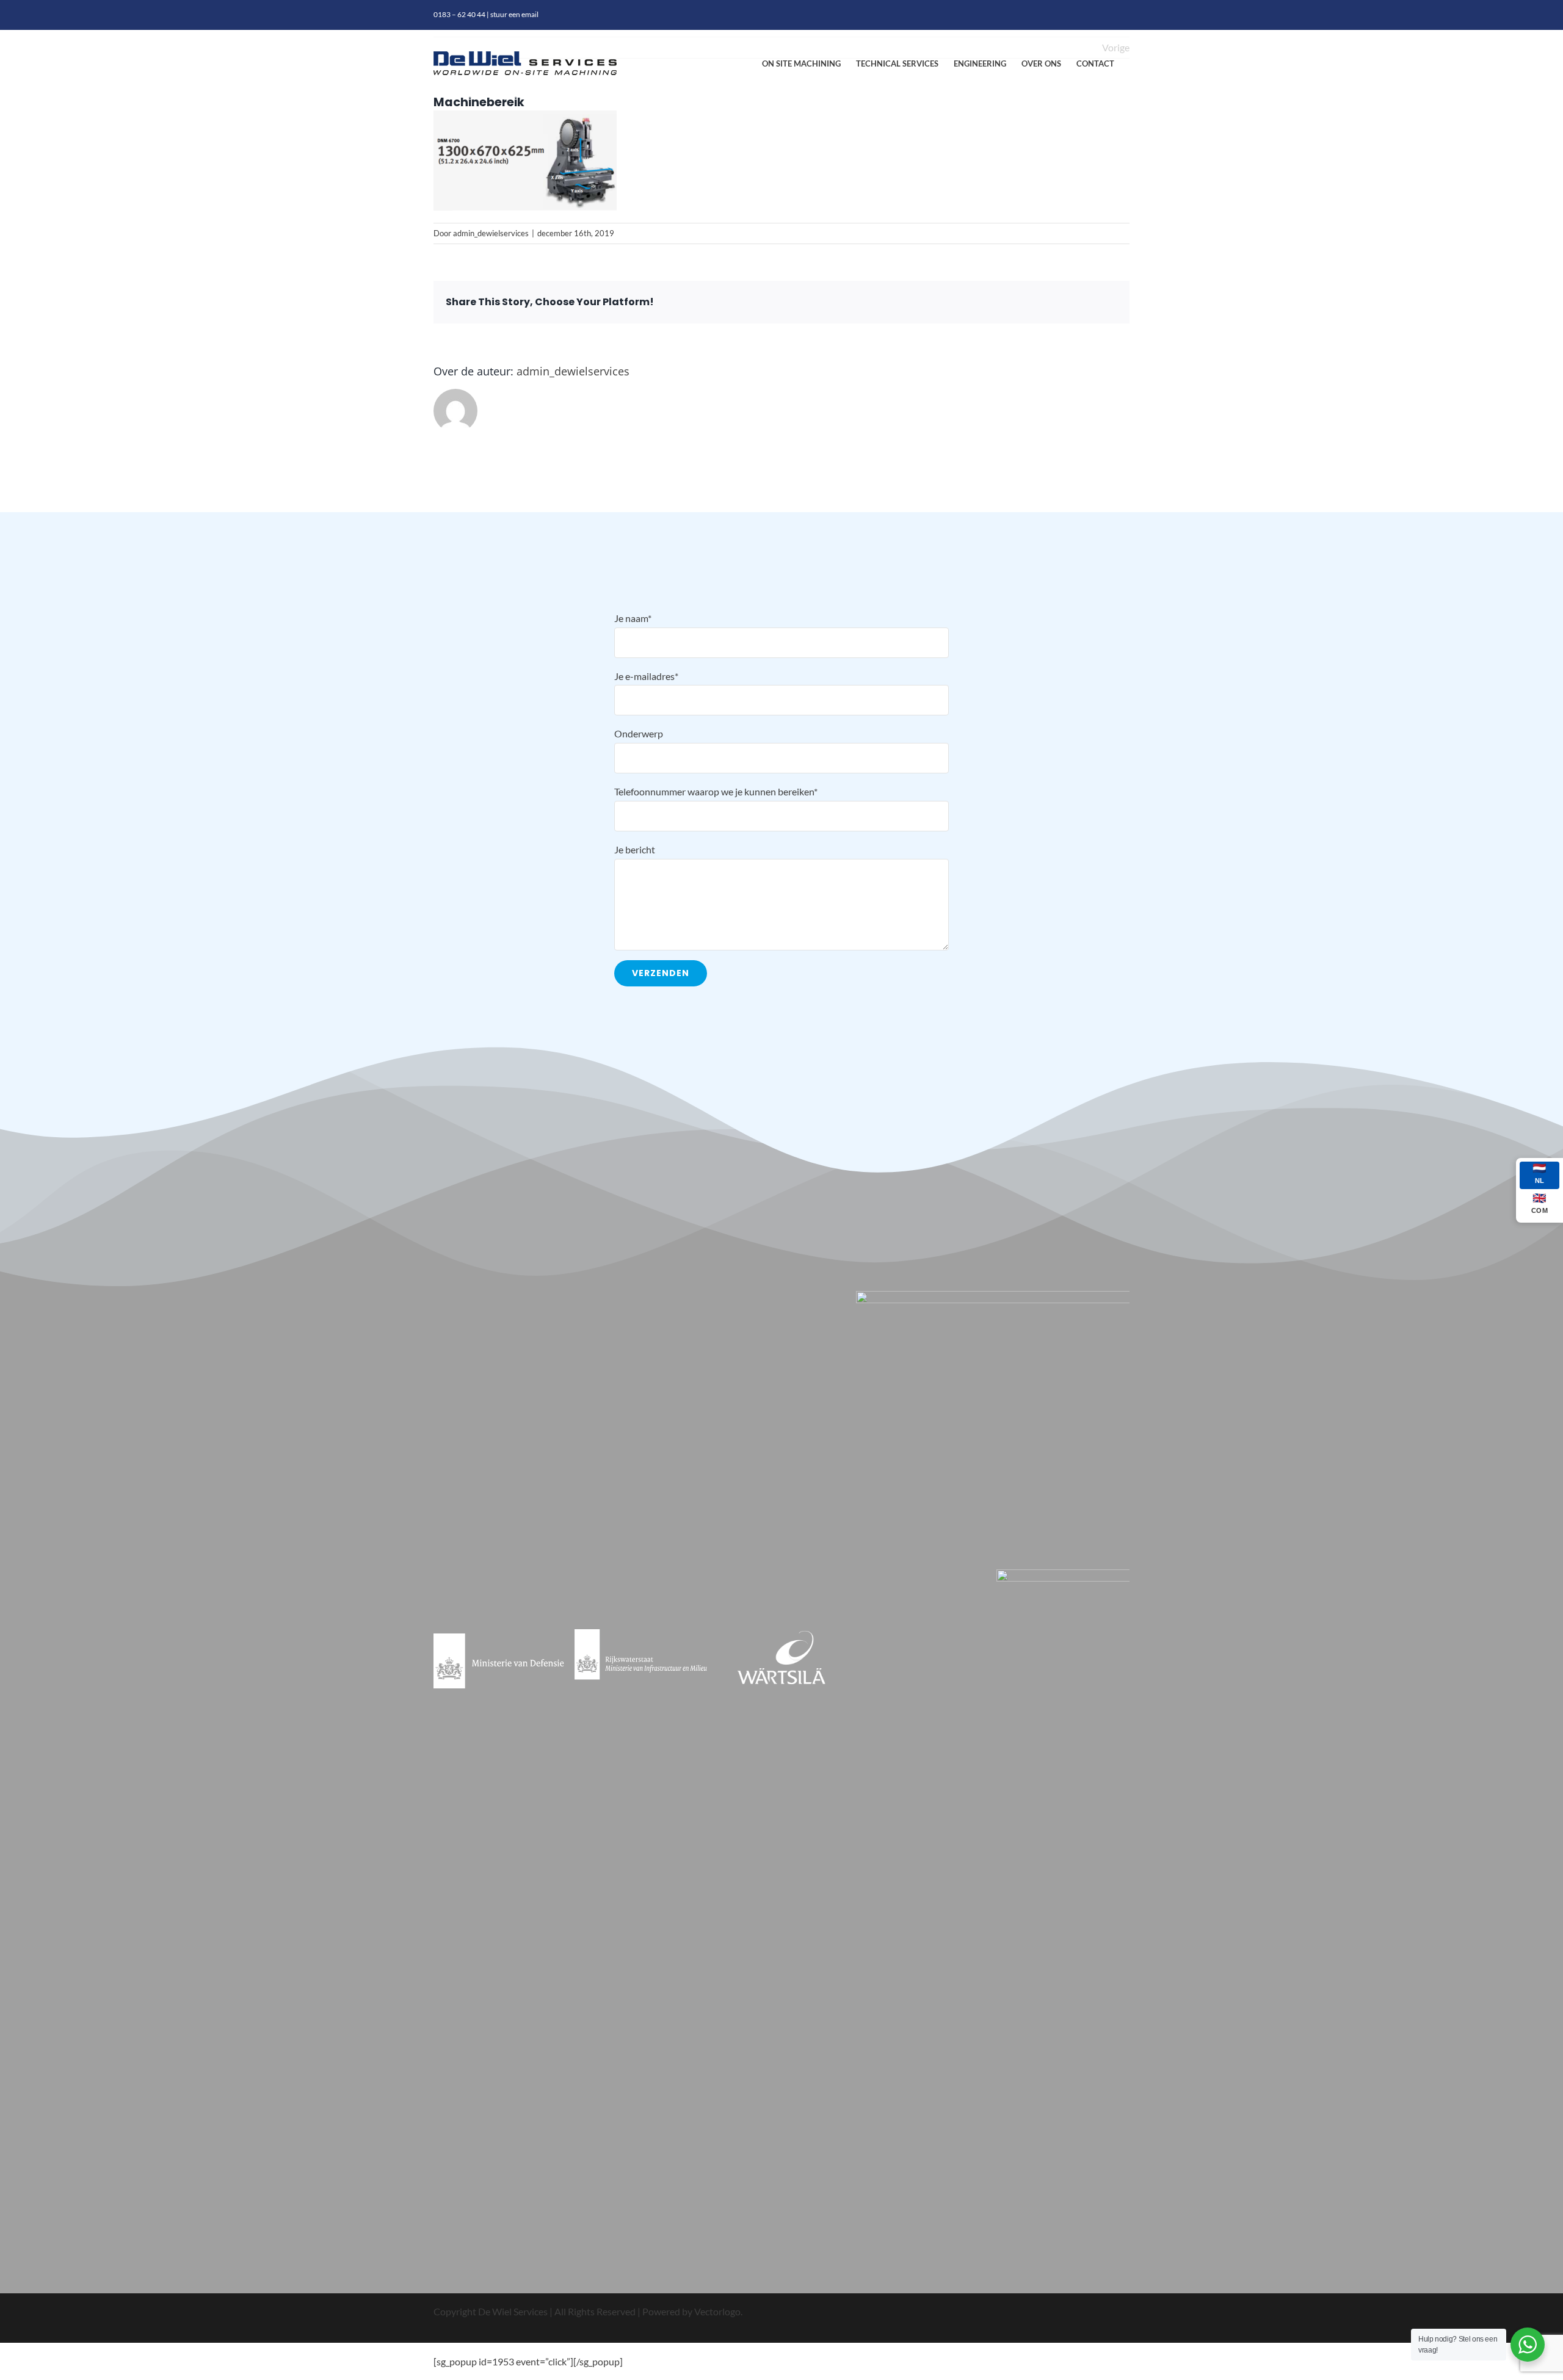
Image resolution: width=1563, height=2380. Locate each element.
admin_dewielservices (491, 233)
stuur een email (514, 14)
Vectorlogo (717, 2311)
